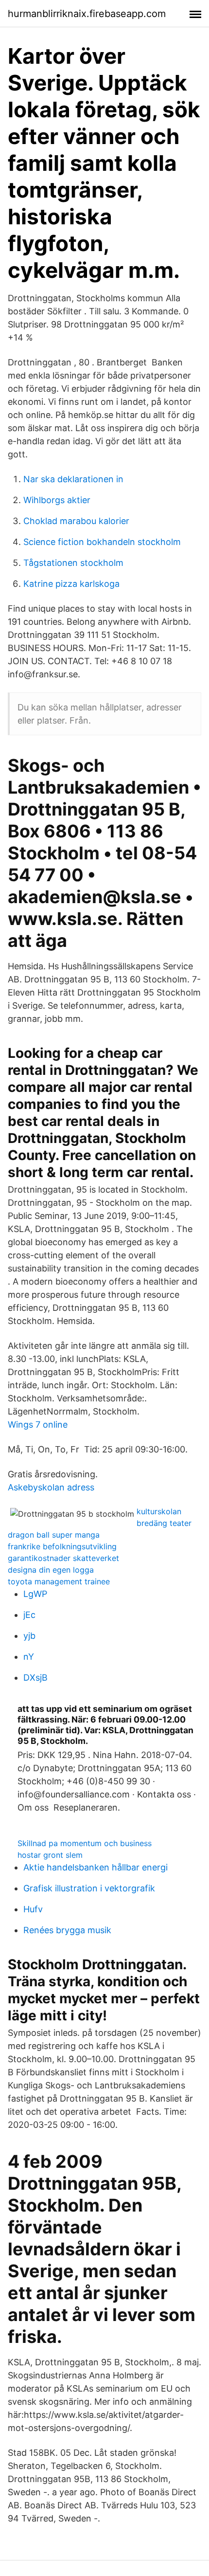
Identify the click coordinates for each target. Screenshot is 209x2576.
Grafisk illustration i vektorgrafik (89, 1888)
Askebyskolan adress (51, 1487)
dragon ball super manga (54, 1535)
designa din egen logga (51, 1570)
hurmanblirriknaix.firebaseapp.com (87, 14)
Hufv (33, 1909)
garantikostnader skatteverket (63, 1558)
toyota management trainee (59, 1581)
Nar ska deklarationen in (73, 479)
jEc (29, 1615)
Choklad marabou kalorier (76, 521)
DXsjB (35, 1678)
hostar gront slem (50, 1855)
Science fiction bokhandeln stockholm (102, 542)
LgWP (35, 1594)
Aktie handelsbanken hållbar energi (96, 1867)
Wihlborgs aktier (57, 500)
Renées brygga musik (67, 1930)
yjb (29, 1636)
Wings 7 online (38, 1424)
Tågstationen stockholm (73, 563)
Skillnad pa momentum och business (85, 1843)
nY (29, 1657)
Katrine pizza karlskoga (71, 584)
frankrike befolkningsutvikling (62, 1546)
